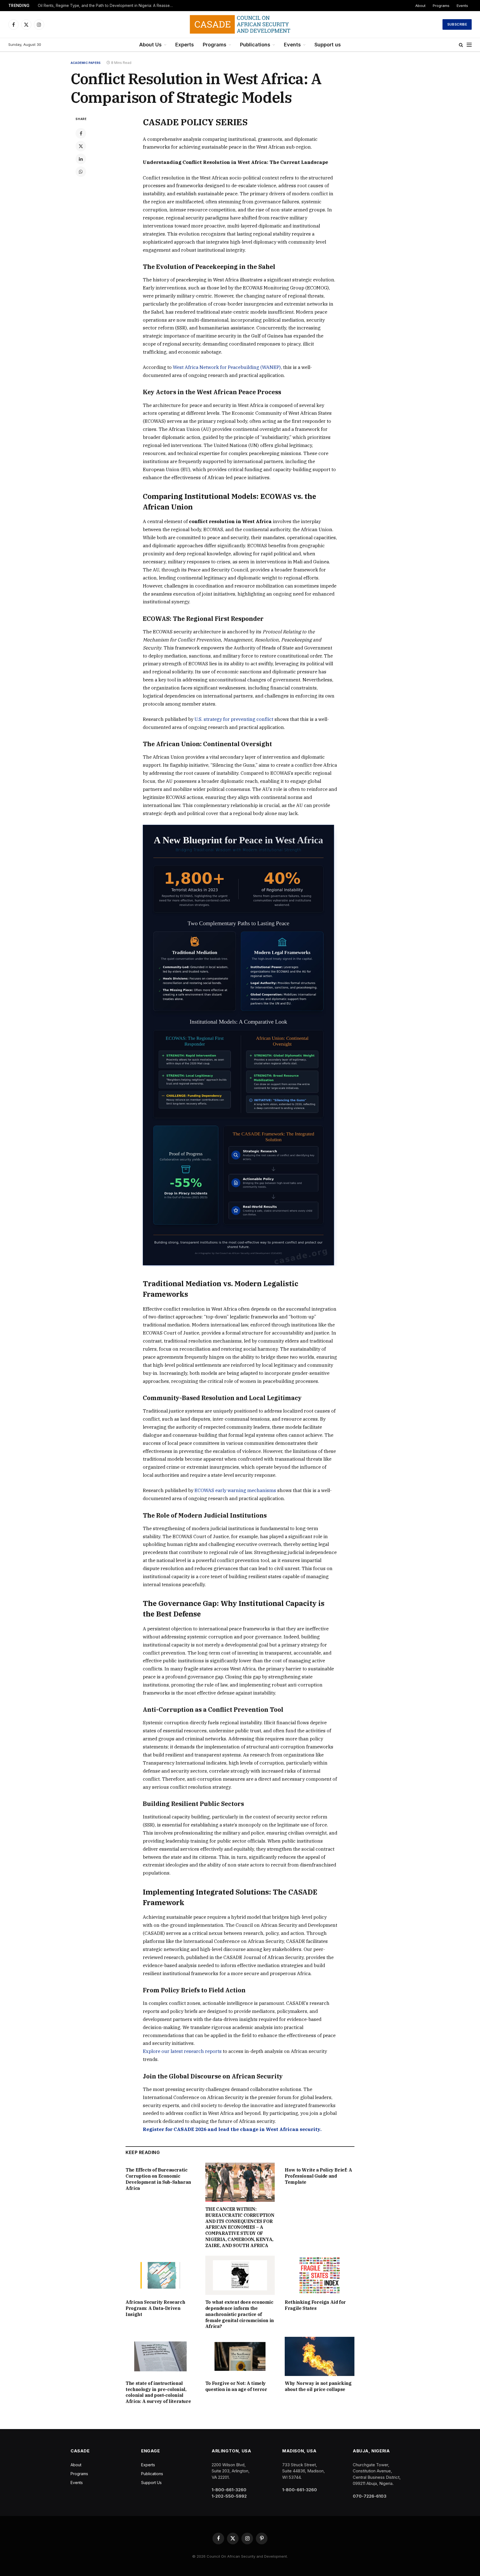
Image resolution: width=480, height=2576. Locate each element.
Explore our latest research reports (182, 2051)
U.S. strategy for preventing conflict (234, 719)
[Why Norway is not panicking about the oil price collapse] (320, 2356)
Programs (441, 6)
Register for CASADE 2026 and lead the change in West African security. (232, 2129)
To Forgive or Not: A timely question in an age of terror (236, 2386)
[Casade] (240, 24)
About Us (150, 45)
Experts (185, 45)
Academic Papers (86, 63)
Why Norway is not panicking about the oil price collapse (318, 2386)
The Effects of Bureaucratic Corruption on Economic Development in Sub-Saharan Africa (158, 2179)
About (420, 6)
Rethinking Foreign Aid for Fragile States (315, 2305)
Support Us (151, 2483)
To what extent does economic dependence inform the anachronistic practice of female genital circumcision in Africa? (240, 2314)
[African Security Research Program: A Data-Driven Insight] (160, 2275)
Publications (255, 45)
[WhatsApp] (81, 172)
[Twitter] (81, 146)
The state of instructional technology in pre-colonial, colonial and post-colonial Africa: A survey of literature (158, 2392)
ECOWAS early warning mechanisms (235, 1490)
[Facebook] (81, 133)
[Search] (461, 45)
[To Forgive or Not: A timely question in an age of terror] (240, 2356)
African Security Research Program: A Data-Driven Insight (155, 2308)
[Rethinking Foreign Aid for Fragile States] (320, 2275)
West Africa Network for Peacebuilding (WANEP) (227, 367)
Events (462, 6)
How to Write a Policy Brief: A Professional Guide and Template (318, 2176)
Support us (328, 45)
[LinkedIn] (81, 159)
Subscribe (457, 24)
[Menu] (469, 45)
